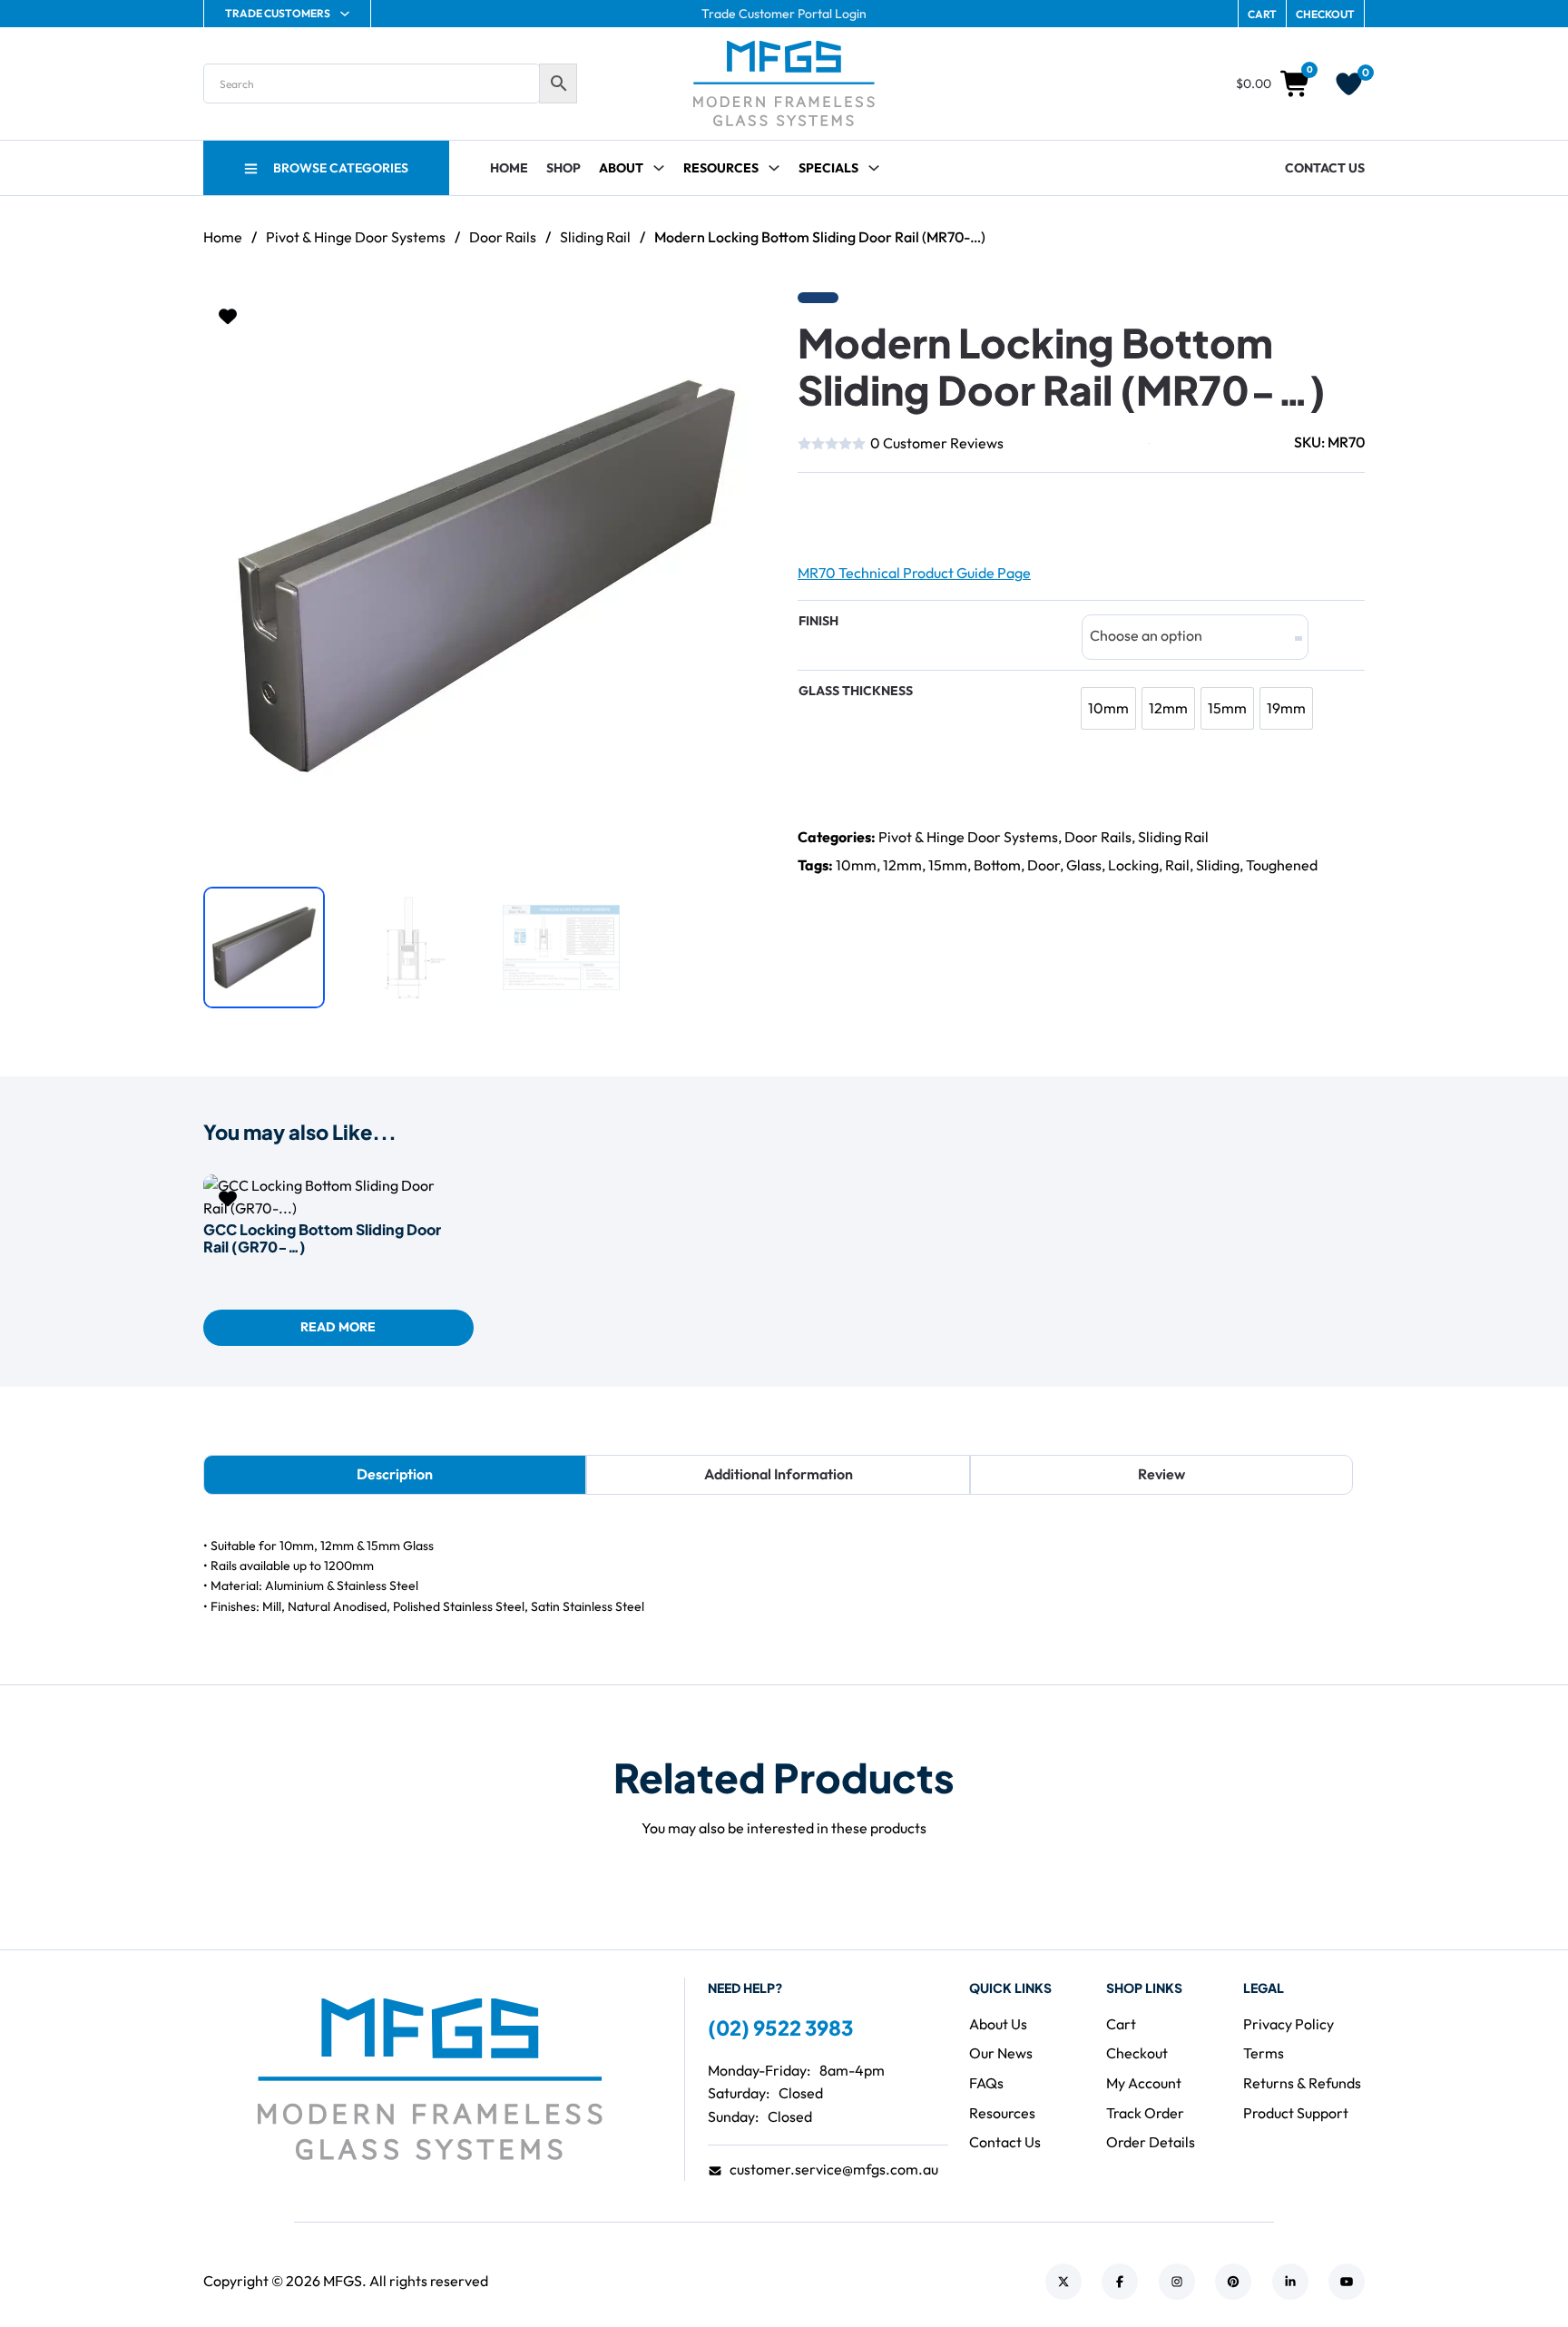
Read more (338, 1327)
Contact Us (1325, 168)
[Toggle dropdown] (774, 168)
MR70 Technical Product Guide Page (914, 573)
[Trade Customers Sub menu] (345, 14)
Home (509, 168)
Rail (1177, 865)
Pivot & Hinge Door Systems (356, 237)
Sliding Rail (595, 237)
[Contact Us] (857, 511)
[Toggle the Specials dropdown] (874, 168)
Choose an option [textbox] (1146, 635)
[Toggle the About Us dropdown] (659, 168)
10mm (856, 865)
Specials (828, 168)
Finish (818, 621)
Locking (1133, 865)
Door (1044, 865)
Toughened (1282, 865)
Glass (1084, 865)
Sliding (1218, 865)
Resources (721, 168)
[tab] (395, 1475)
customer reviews (937, 443)
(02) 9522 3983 (780, 2028)
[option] (1108, 708)
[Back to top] (1504, 2273)
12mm (902, 865)
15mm (948, 865)
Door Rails (503, 237)
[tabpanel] (784, 1576)
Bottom (997, 865)
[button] (746, 317)
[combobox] (1195, 637)
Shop (563, 168)
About (621, 168)
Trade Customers (278, 13)
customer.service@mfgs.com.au (834, 2169)
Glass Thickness (856, 691)
